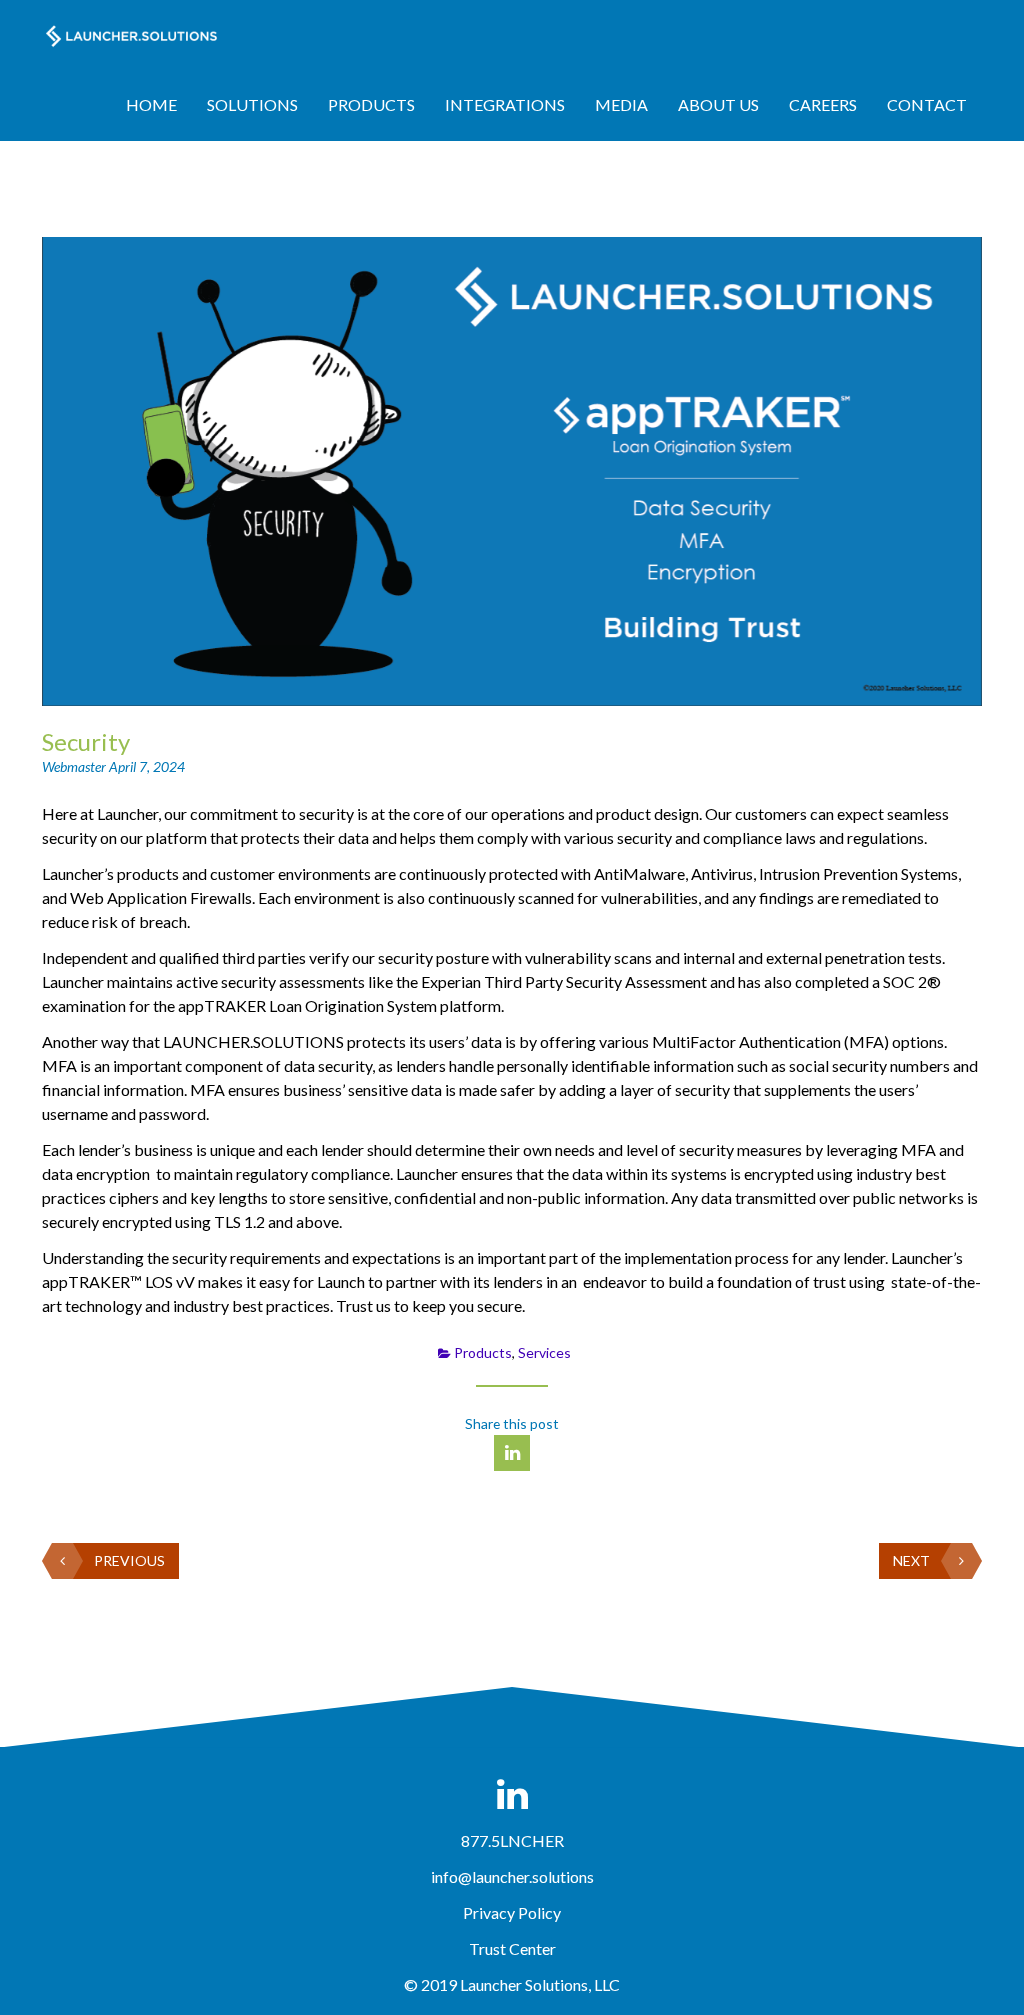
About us (718, 104)
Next (911, 1560)
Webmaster (75, 766)
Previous (129, 1560)
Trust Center (512, 1948)
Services (544, 1352)
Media (621, 104)
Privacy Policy (512, 1912)
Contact (927, 104)
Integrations (505, 104)
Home (151, 104)
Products (371, 104)
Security (86, 741)
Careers (823, 104)
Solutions (252, 104)
